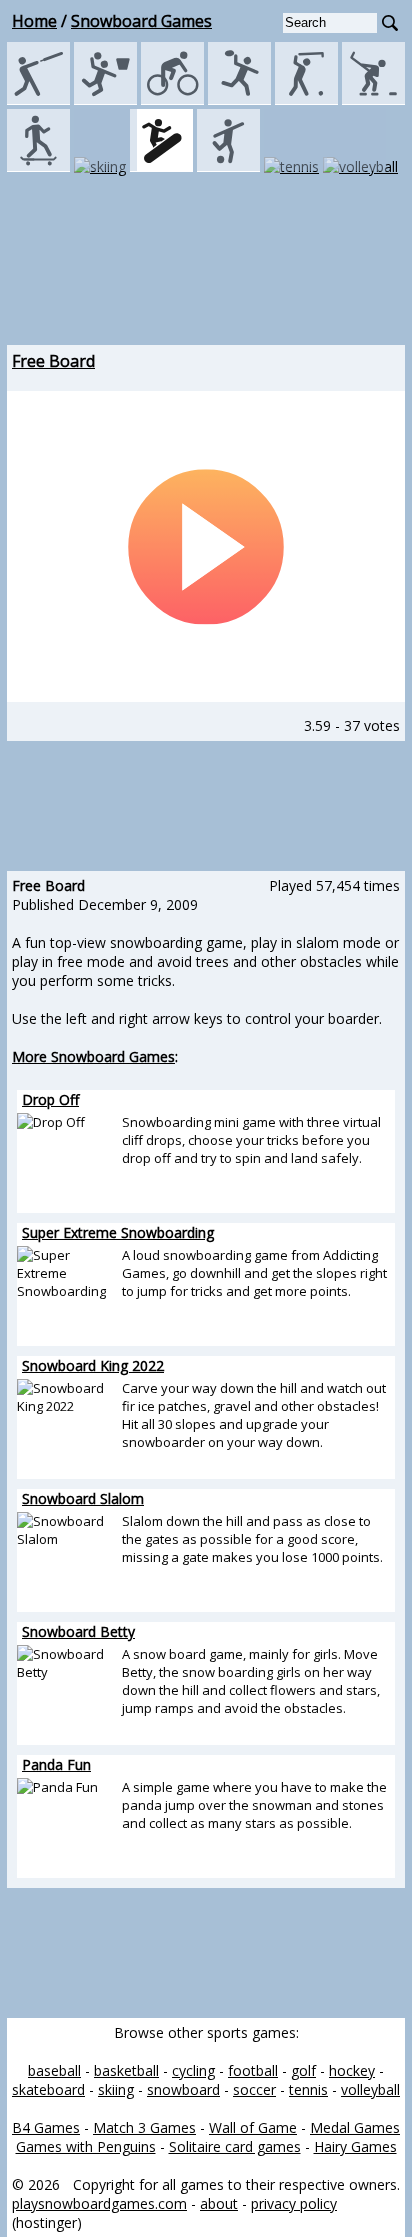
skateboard (48, 2089)
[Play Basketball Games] (105, 99)
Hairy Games (355, 2146)
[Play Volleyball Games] (360, 166)
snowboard (183, 2089)
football (253, 2070)
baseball (54, 2070)
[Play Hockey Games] (373, 99)
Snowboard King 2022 (93, 1365)
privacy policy (294, 2203)
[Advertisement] (206, 280)
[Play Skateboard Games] (38, 166)
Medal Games (355, 2127)
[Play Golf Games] (306, 99)
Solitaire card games (235, 2146)
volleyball (370, 2089)
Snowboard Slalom (83, 1498)
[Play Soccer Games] (228, 166)
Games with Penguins (86, 2146)
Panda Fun (56, 1764)
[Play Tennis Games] (291, 166)
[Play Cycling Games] (172, 99)
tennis (308, 2089)
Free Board (53, 361)
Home (34, 21)
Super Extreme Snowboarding (118, 1232)
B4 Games (46, 2127)
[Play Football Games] (239, 99)
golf (303, 2070)
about (219, 2203)
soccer (254, 2089)
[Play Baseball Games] (38, 99)
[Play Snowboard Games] (161, 166)
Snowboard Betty (78, 1631)
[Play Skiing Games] (100, 166)
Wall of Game (253, 2127)
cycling (193, 2070)
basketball (126, 2070)
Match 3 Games (144, 2127)
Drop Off (50, 1099)
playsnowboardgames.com (99, 2203)
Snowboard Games (141, 21)
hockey (352, 2070)
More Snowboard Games (93, 1056)
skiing (116, 2089)
